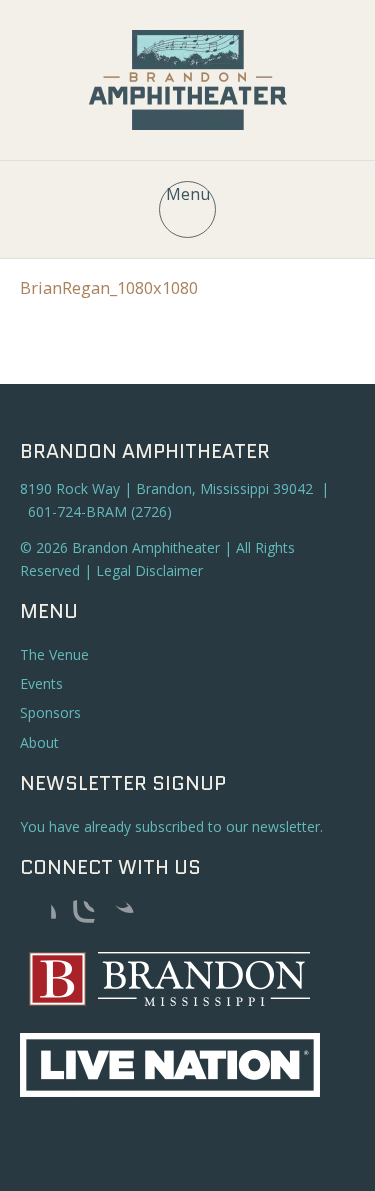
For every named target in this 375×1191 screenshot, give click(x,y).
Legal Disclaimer (149, 570)
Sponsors (50, 712)
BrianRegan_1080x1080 (109, 288)
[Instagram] (79, 916)
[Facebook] (40, 916)
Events (41, 683)
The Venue (54, 654)
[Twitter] (118, 916)
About (39, 742)
